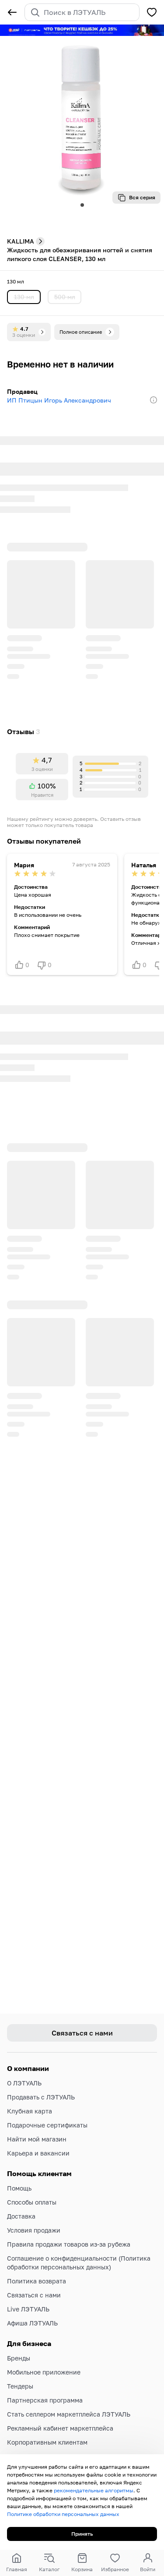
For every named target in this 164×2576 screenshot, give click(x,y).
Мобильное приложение (44, 2358)
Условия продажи (34, 2216)
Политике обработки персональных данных (63, 2514)
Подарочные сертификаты (47, 2111)
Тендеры (20, 2372)
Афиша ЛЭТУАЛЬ (32, 2309)
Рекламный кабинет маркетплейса (60, 2414)
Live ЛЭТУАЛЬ (28, 2295)
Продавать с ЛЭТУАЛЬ (41, 2083)
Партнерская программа (45, 2386)
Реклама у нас (29, 2442)
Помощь (19, 2174)
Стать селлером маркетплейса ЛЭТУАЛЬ (69, 2400)
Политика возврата (37, 2267)
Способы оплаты (32, 2188)
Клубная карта (30, 2097)
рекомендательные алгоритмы (94, 2490)
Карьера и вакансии (38, 2139)
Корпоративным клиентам (47, 2428)
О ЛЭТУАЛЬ (24, 2069)
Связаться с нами (34, 2281)
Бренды (19, 2344)
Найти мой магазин (37, 2125)
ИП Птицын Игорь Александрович (59, 400)
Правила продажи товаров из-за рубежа (69, 2230)
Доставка (21, 2202)
